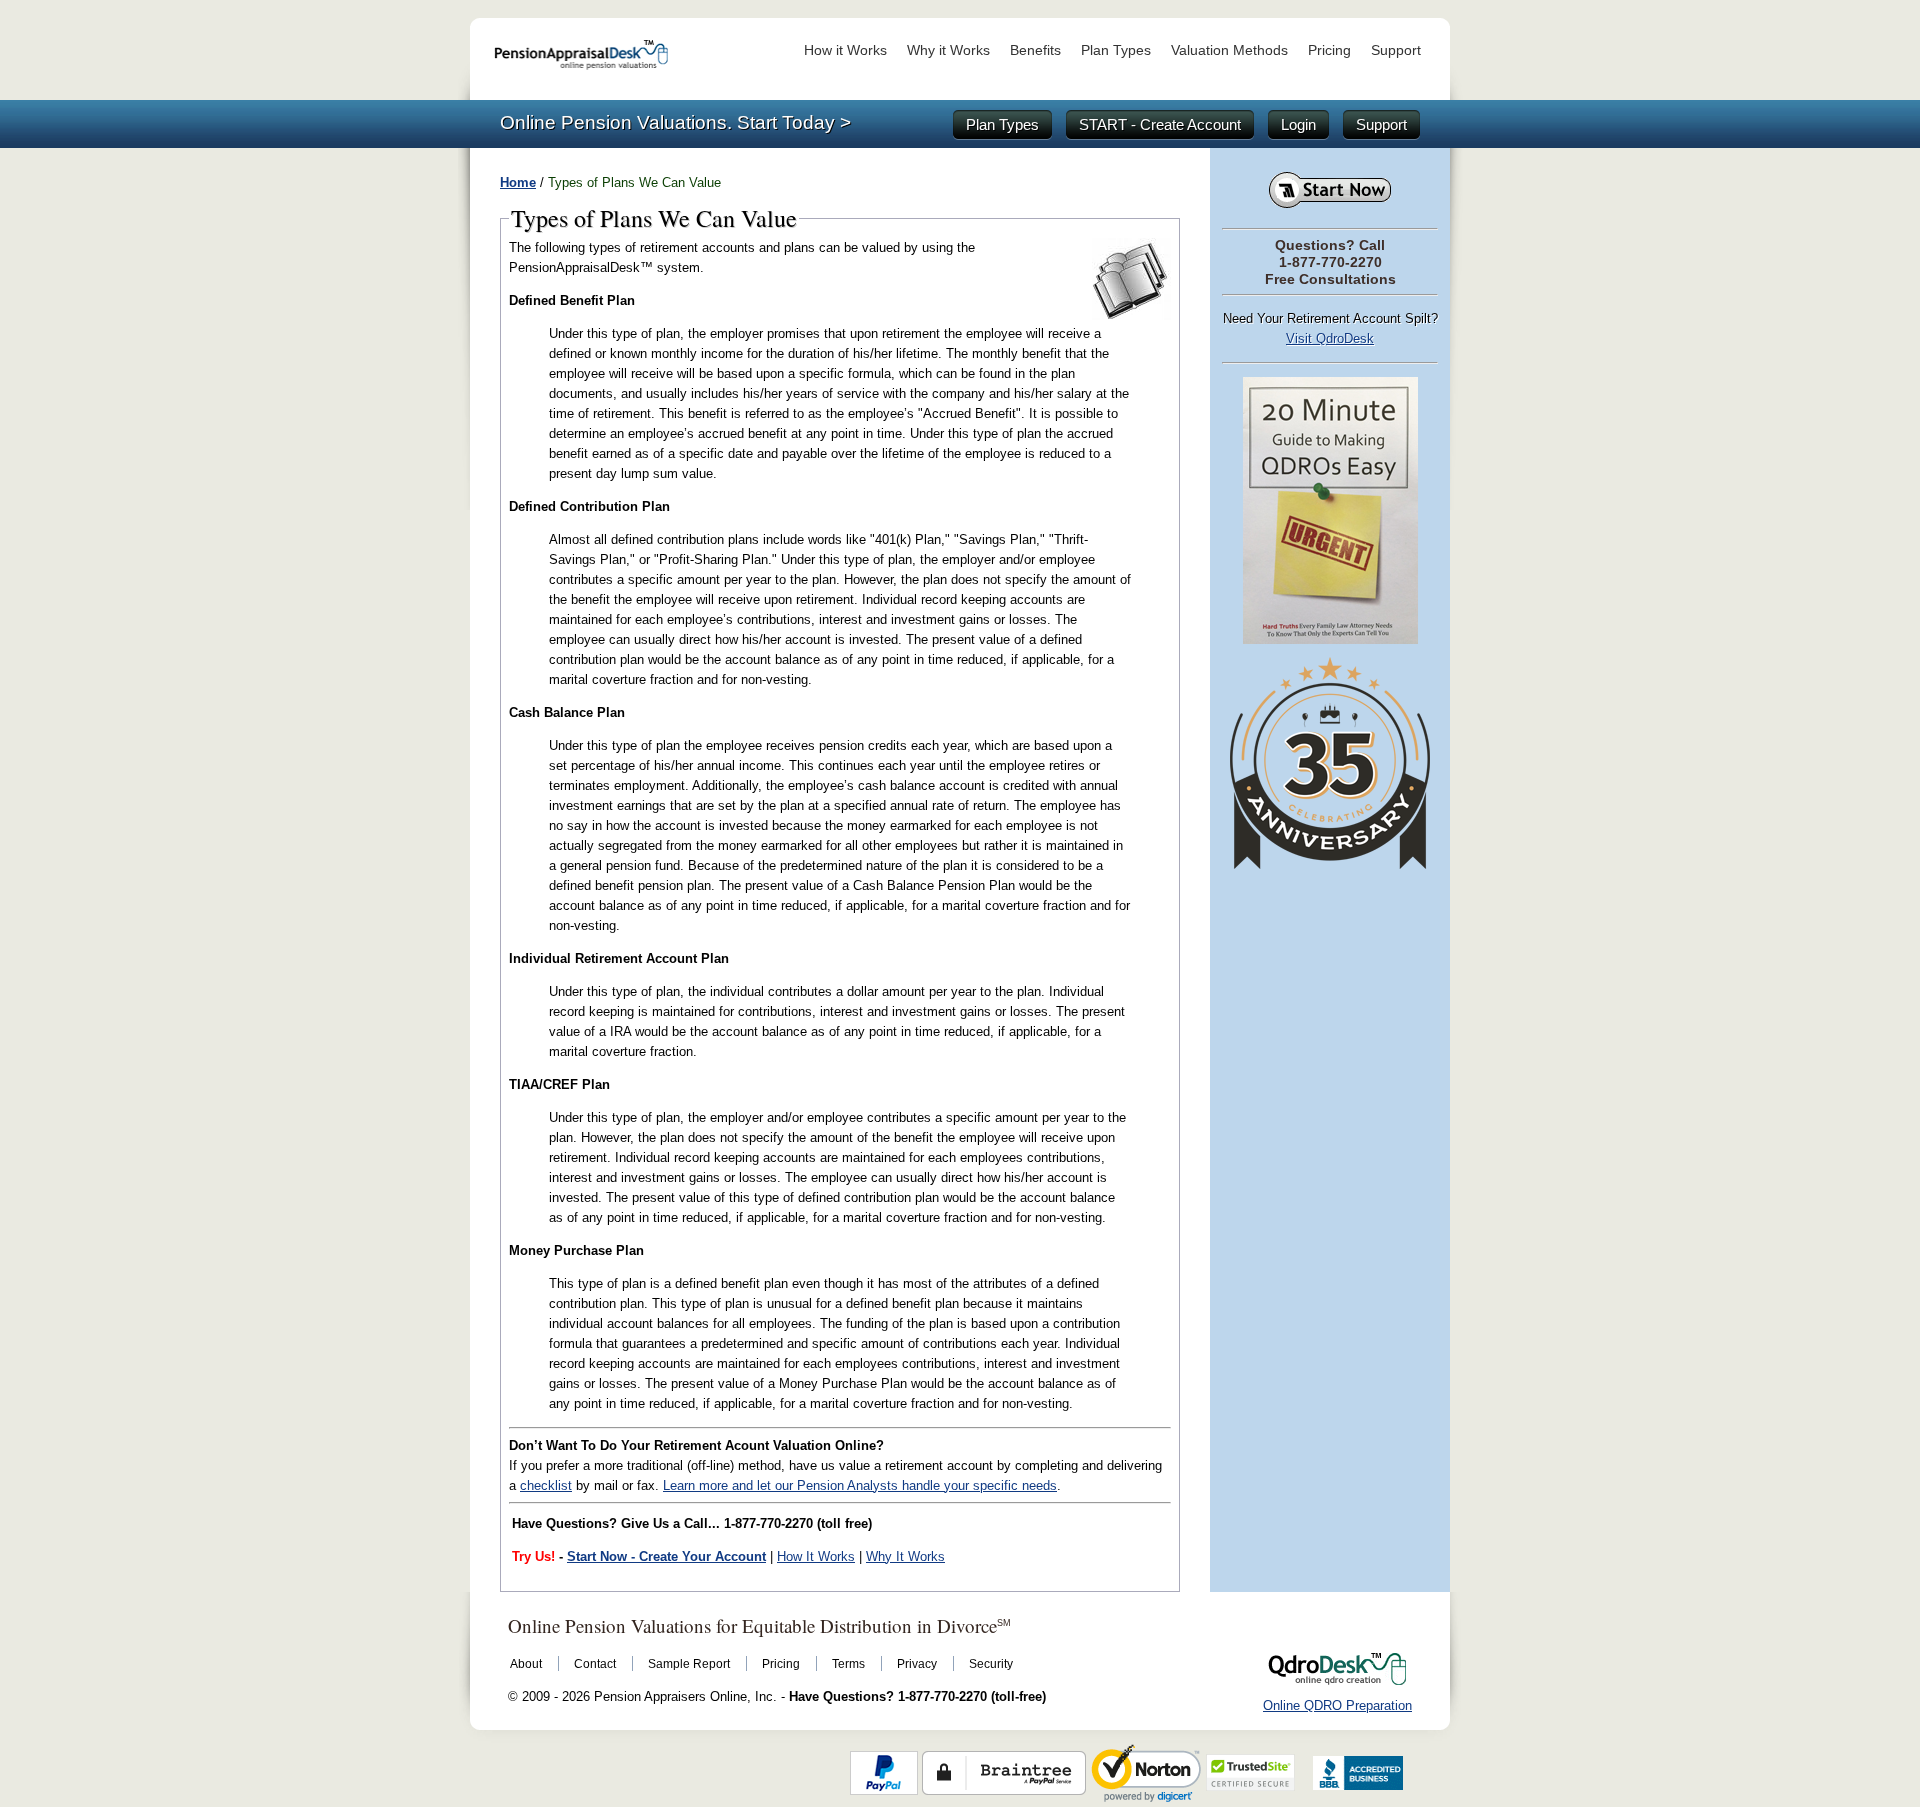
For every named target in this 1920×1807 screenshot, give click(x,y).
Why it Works (948, 50)
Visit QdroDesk (1330, 338)
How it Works (845, 50)
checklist (546, 1485)
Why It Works (905, 1556)
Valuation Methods (1229, 50)
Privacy (917, 1664)
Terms (848, 1664)
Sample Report (689, 1664)
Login (1298, 124)
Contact (595, 1664)
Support (1396, 50)
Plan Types (1116, 50)
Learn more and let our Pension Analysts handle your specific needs (860, 1485)
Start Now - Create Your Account (666, 1556)
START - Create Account (1160, 124)
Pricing (1329, 50)
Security (991, 1664)
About (526, 1664)
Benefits (1035, 50)
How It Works (816, 1556)
